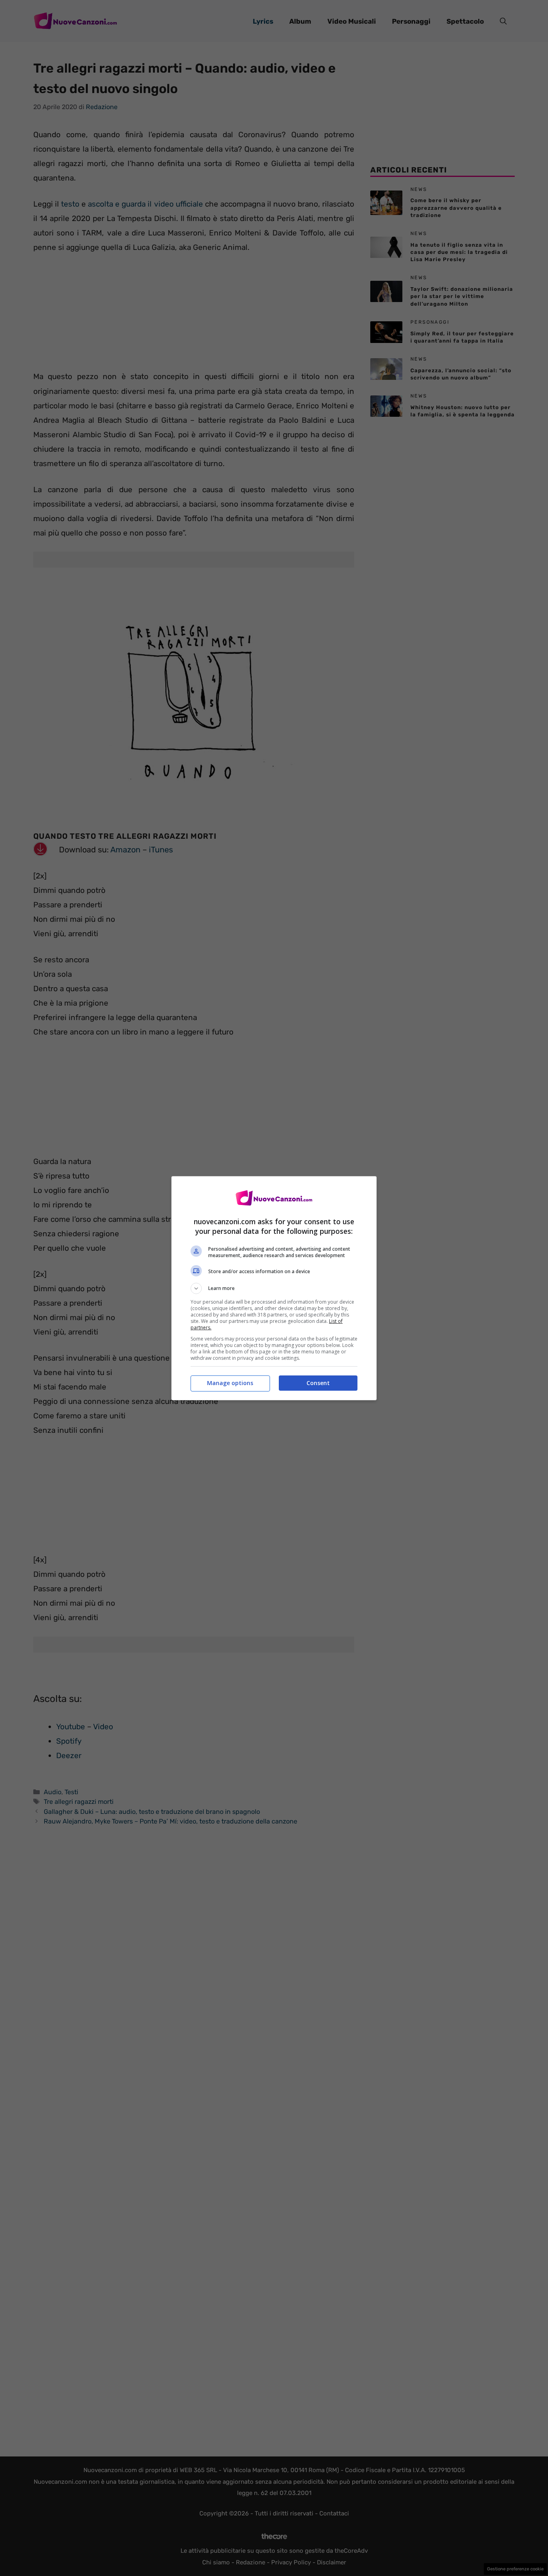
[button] (274, 1288)
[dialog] (274, 1288)
